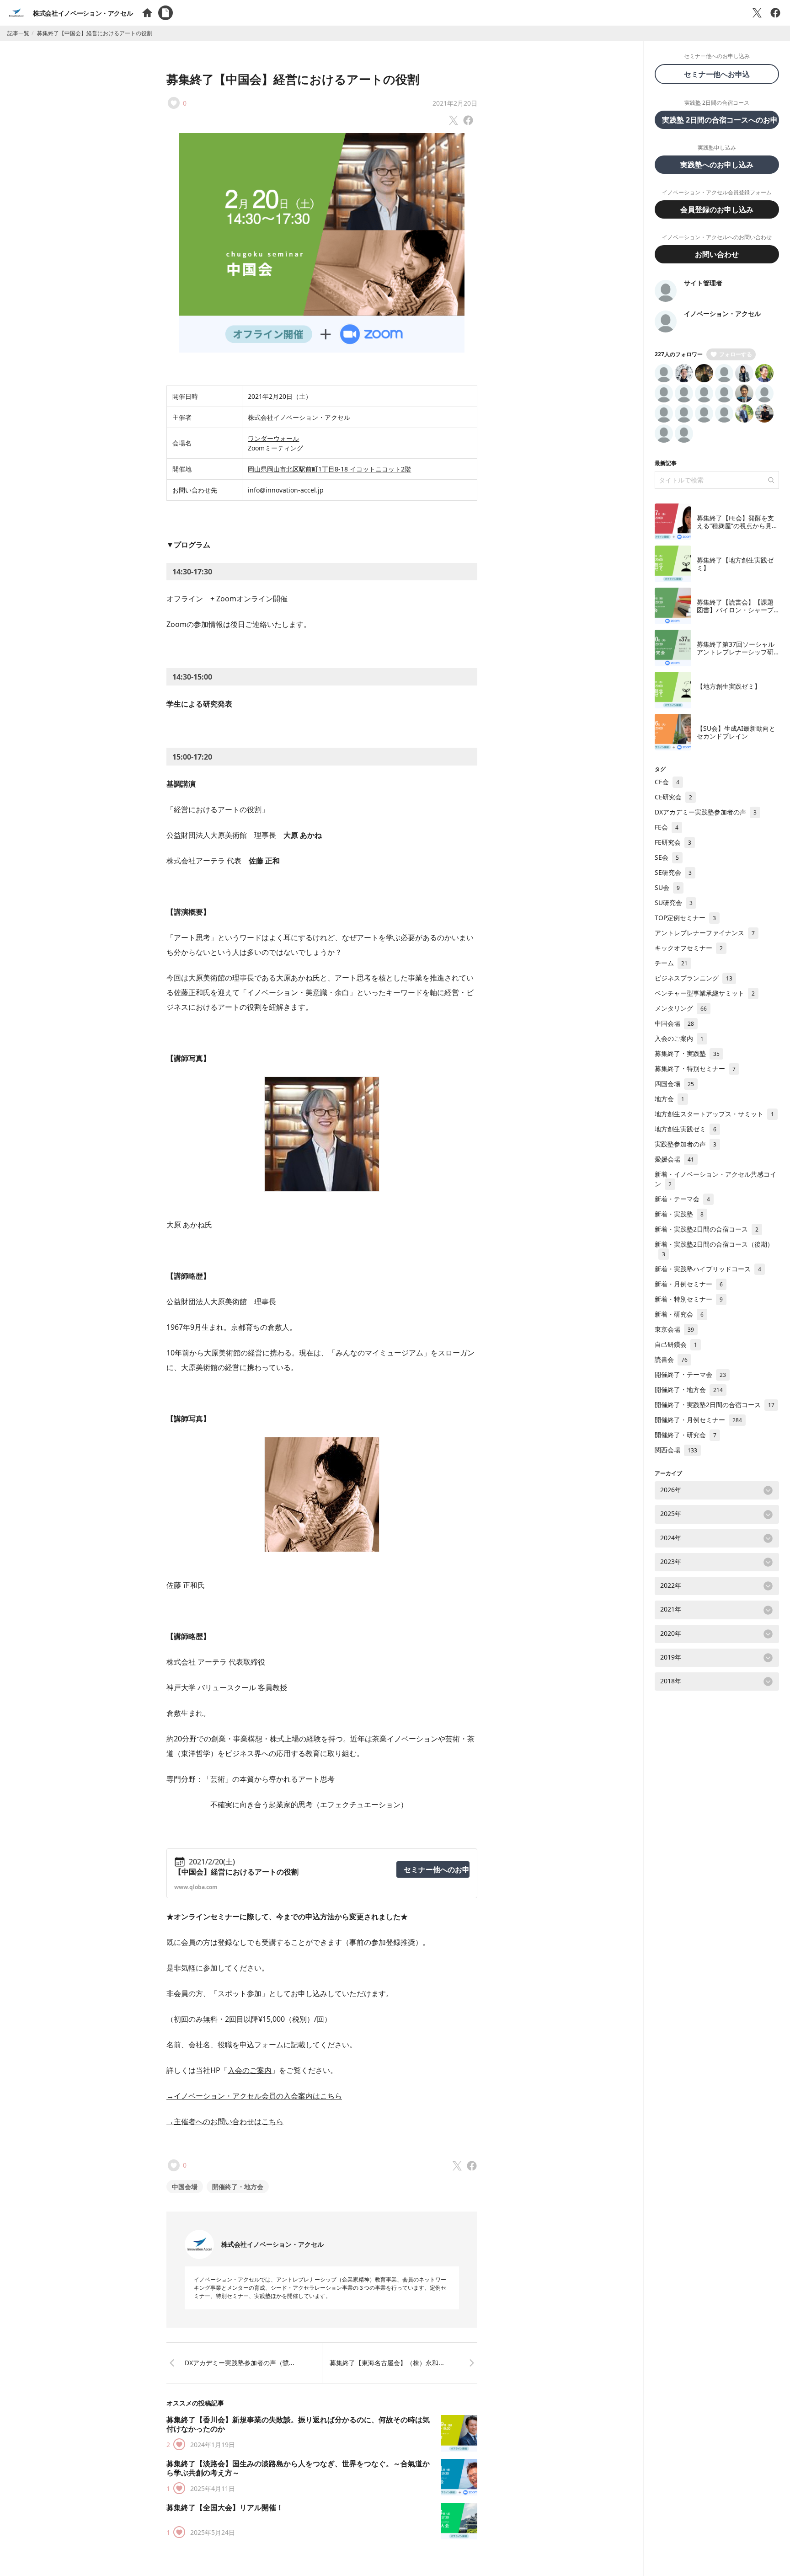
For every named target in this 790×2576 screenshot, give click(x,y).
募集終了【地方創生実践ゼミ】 (735, 564)
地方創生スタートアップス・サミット (714, 1114)
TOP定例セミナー (685, 918)
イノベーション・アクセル (722, 313)
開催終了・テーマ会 (690, 1374)
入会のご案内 (250, 2070)
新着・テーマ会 (682, 1199)
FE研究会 (673, 842)
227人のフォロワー (679, 354)
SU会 (667, 887)
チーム (671, 963)
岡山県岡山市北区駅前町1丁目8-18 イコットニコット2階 (329, 469)
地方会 (670, 1099)
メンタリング (681, 1008)
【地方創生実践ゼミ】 (729, 686)
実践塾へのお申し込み (717, 165)
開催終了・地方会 (238, 2187)
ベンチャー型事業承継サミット (705, 993)
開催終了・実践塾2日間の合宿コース (715, 1405)
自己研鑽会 (676, 1344)
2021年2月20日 (455, 103)
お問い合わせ (717, 254)
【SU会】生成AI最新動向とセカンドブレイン (736, 732)
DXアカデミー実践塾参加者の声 (706, 812)
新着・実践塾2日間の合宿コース (707, 1229)
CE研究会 (673, 797)
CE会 (667, 782)
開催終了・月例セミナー (698, 1420)
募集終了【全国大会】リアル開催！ (225, 2507)
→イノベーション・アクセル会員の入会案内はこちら (254, 2096)
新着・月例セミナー (689, 1284)
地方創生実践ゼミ (686, 1129)
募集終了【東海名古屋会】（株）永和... (387, 2363)
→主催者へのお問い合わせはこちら (225, 2121)
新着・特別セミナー (689, 1299)
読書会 (671, 1359)
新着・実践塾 (679, 1214)
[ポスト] (757, 13)
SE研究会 (673, 872)
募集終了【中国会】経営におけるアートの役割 (293, 79)
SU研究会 (674, 902)
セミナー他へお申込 (721, 74)
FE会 (667, 827)
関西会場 (676, 1450)
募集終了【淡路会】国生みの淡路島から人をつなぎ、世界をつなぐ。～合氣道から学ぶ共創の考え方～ (298, 2468)
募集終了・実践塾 (687, 1053)
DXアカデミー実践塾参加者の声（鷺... (240, 2363)
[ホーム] (147, 13)
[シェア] (775, 13)
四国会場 (674, 1084)
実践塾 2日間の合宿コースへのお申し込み (721, 120)
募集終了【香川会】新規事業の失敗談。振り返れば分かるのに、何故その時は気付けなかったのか (298, 2424)
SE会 (667, 857)
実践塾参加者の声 (686, 1144)
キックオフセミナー (689, 948)
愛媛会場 (674, 1159)
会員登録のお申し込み (717, 209)
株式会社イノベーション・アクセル (83, 13)
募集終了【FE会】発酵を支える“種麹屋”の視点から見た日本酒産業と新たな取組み (737, 526)
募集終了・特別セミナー (695, 1068)
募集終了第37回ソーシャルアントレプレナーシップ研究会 (736, 652)
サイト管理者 (703, 283)
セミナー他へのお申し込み (437, 1869)
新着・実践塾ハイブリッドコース (708, 1269)
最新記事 (666, 463)
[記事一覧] (165, 13)
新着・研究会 (679, 1314)
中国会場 (185, 2187)
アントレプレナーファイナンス (705, 933)
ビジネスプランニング (694, 978)
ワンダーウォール (273, 438)
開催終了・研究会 (686, 1435)
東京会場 (674, 1329)
